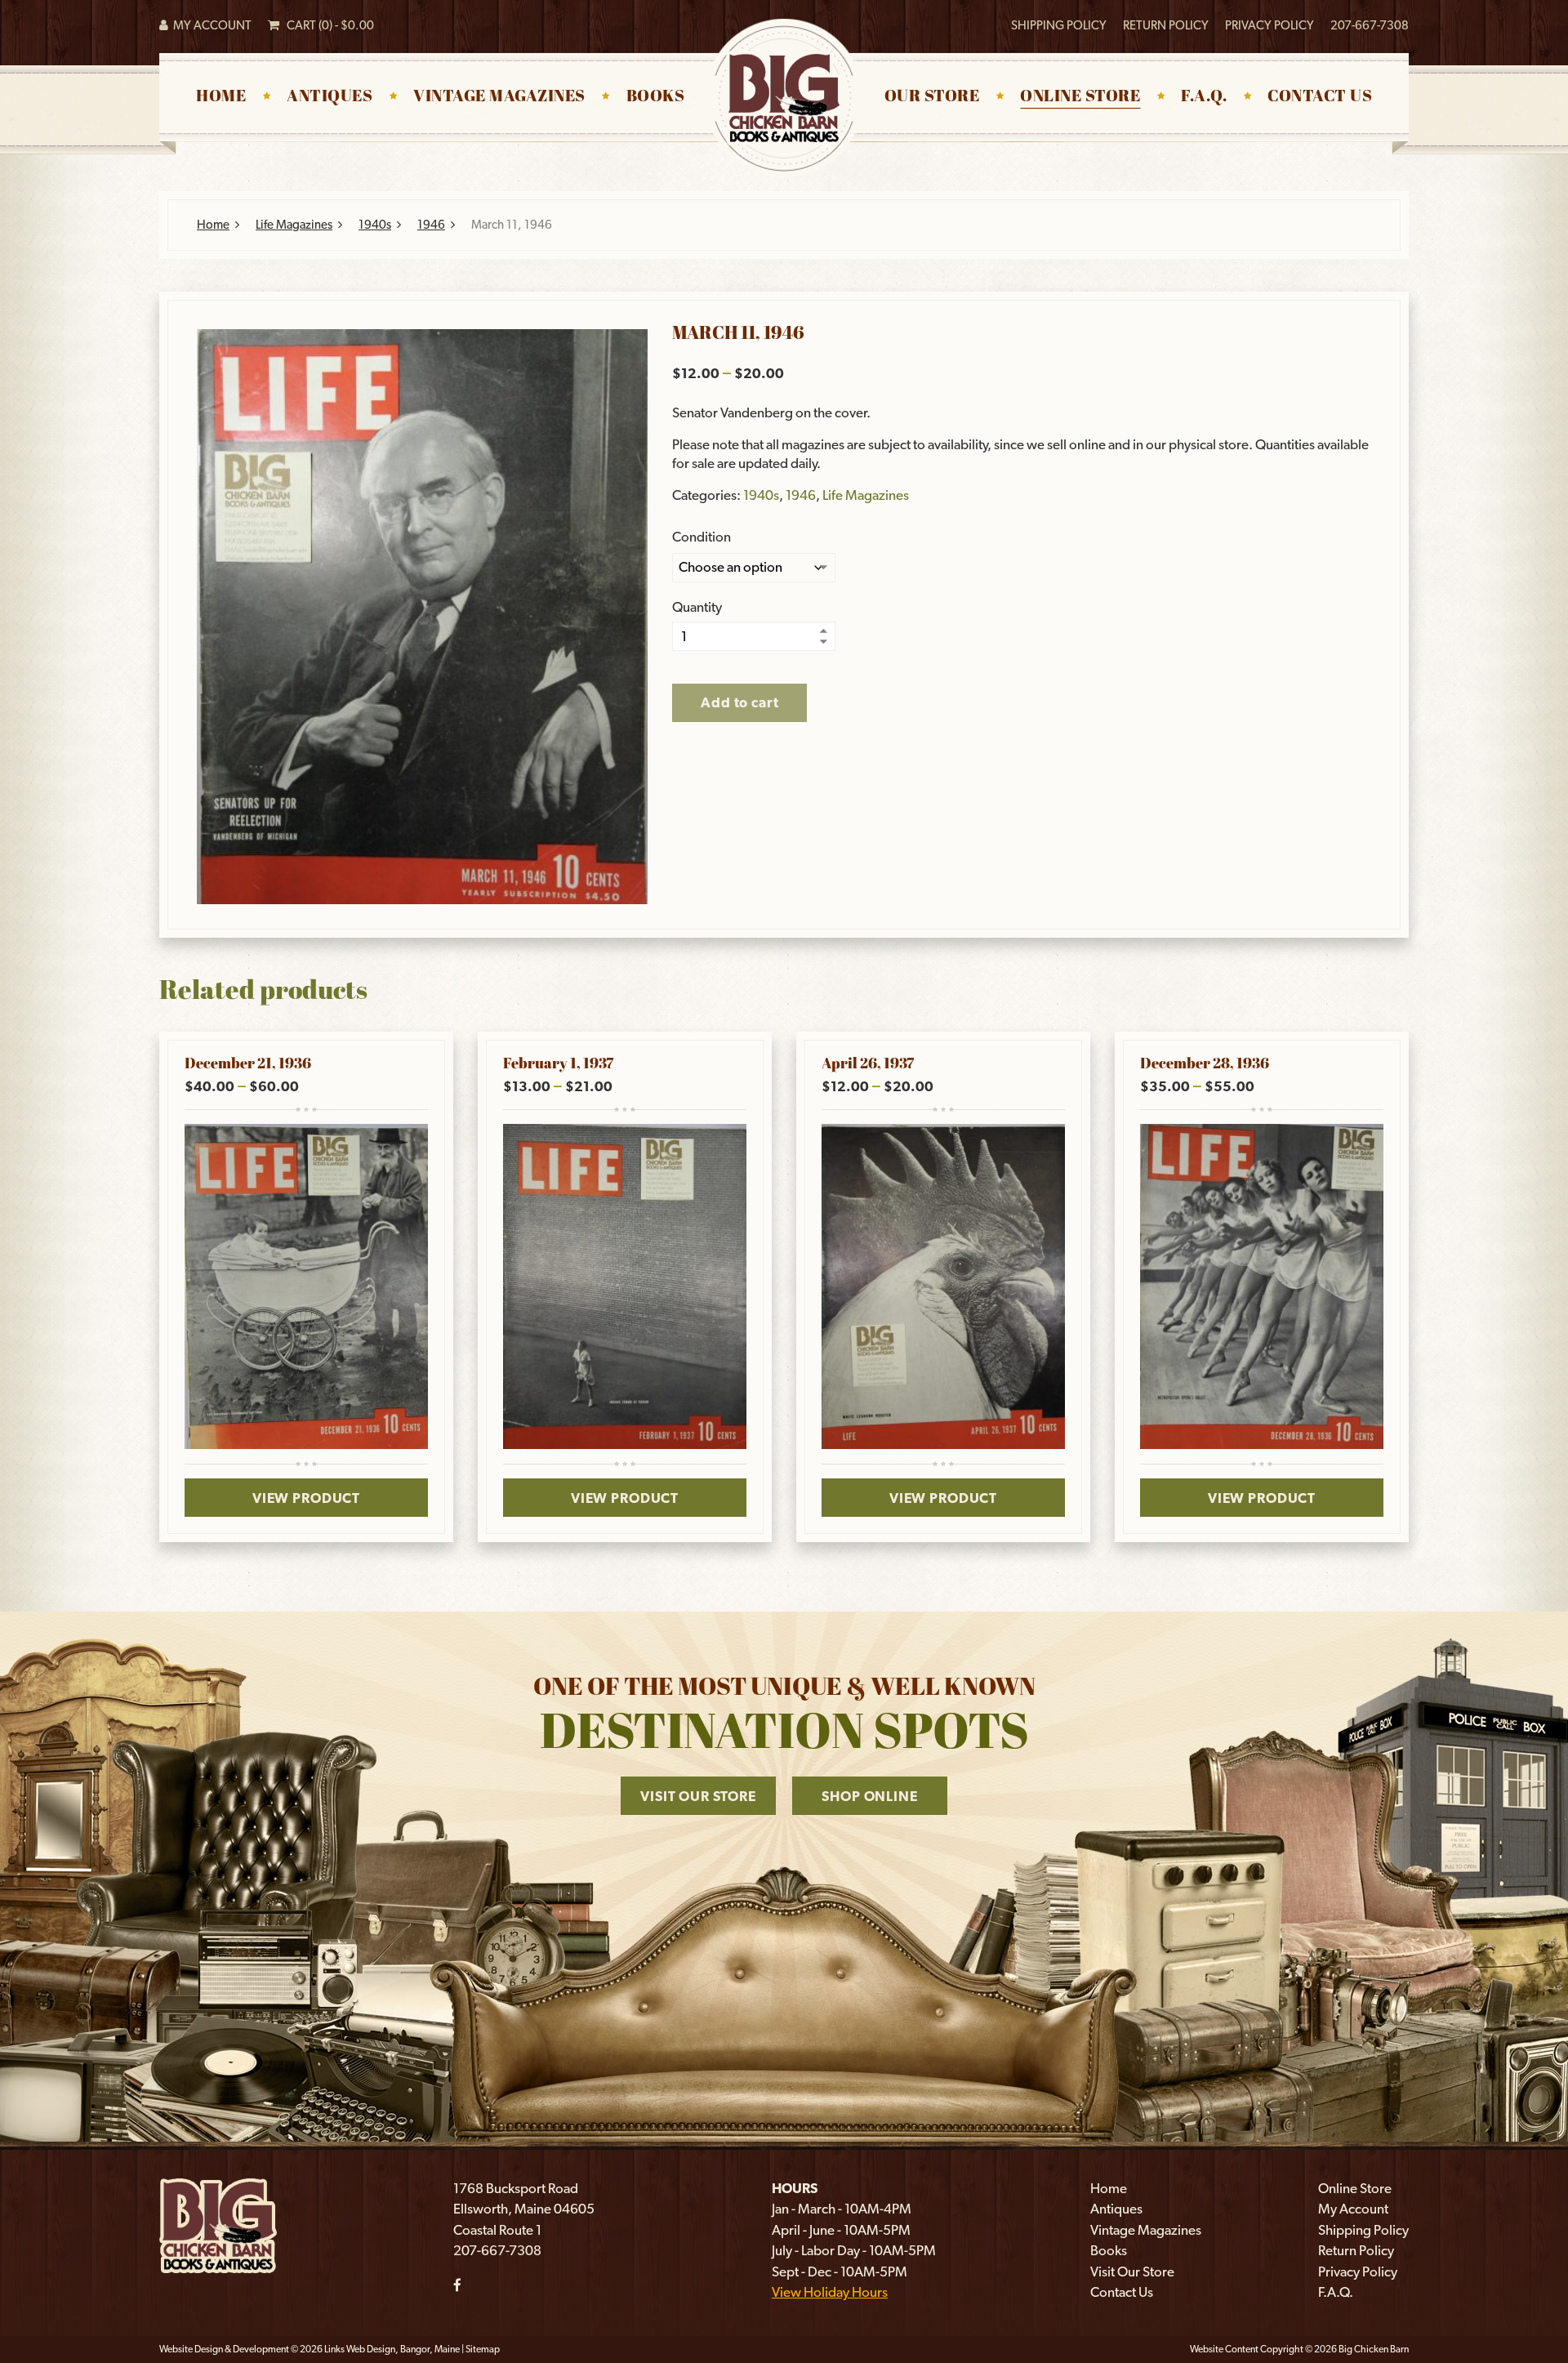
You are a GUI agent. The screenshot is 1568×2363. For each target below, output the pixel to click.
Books (656, 97)
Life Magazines (294, 225)
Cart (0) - (327, 25)
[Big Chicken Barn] (218, 2224)
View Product (306, 1498)
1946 (431, 225)
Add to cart (739, 702)
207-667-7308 (1370, 25)
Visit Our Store (698, 1796)
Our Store (932, 97)
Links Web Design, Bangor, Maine (393, 2349)
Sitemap (483, 2349)
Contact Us (1320, 97)
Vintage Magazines (499, 97)
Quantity (697, 607)
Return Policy (1166, 25)
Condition (702, 537)
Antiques (330, 97)
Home (221, 97)
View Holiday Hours (830, 2292)
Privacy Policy (1270, 25)
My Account (210, 25)
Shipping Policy (1059, 25)
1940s (375, 225)
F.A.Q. (1204, 97)
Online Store (1080, 97)
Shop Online (869, 1796)
